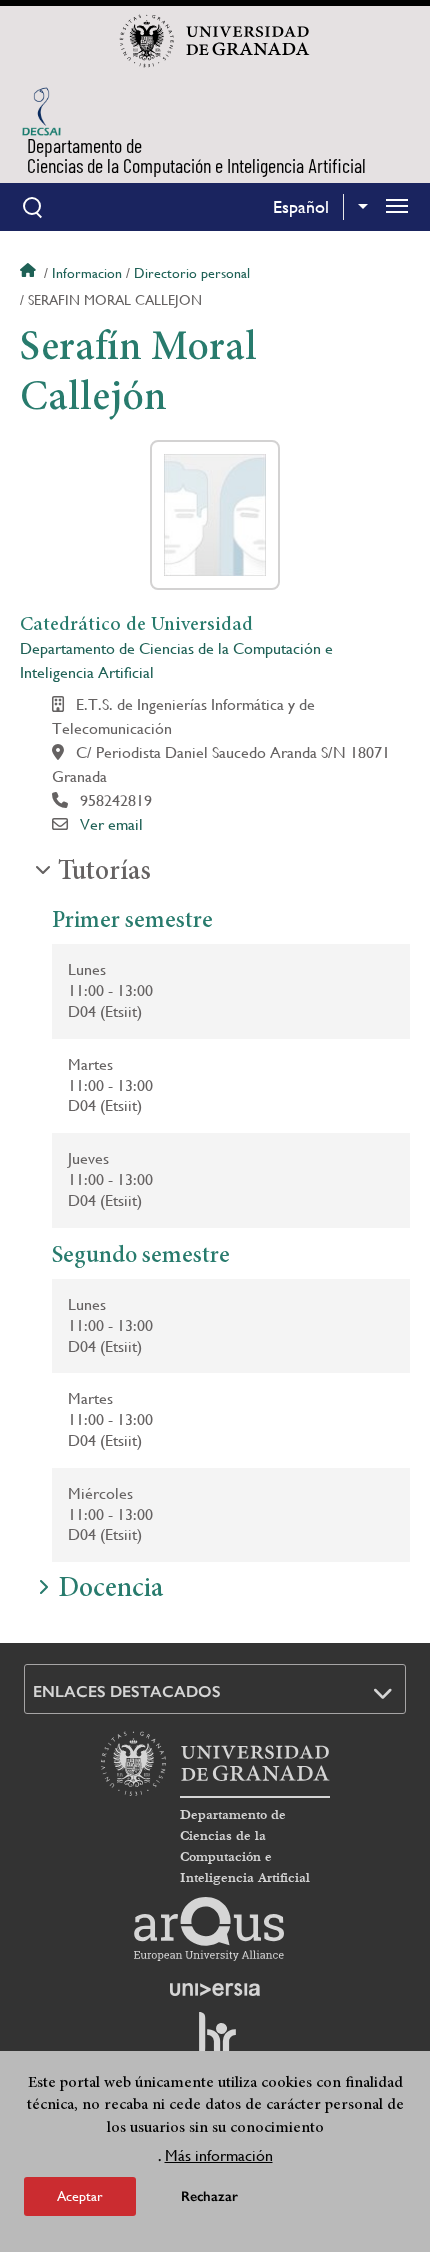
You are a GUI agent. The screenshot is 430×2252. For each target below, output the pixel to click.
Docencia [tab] (110, 1590)
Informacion (87, 273)
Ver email (111, 824)
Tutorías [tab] (104, 873)
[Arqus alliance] (209, 1929)
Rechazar (209, 2196)
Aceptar (80, 2196)
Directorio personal (192, 273)
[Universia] (215, 1989)
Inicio (30, 273)
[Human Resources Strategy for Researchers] (215, 2043)
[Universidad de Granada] (215, 41)
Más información (219, 2155)
